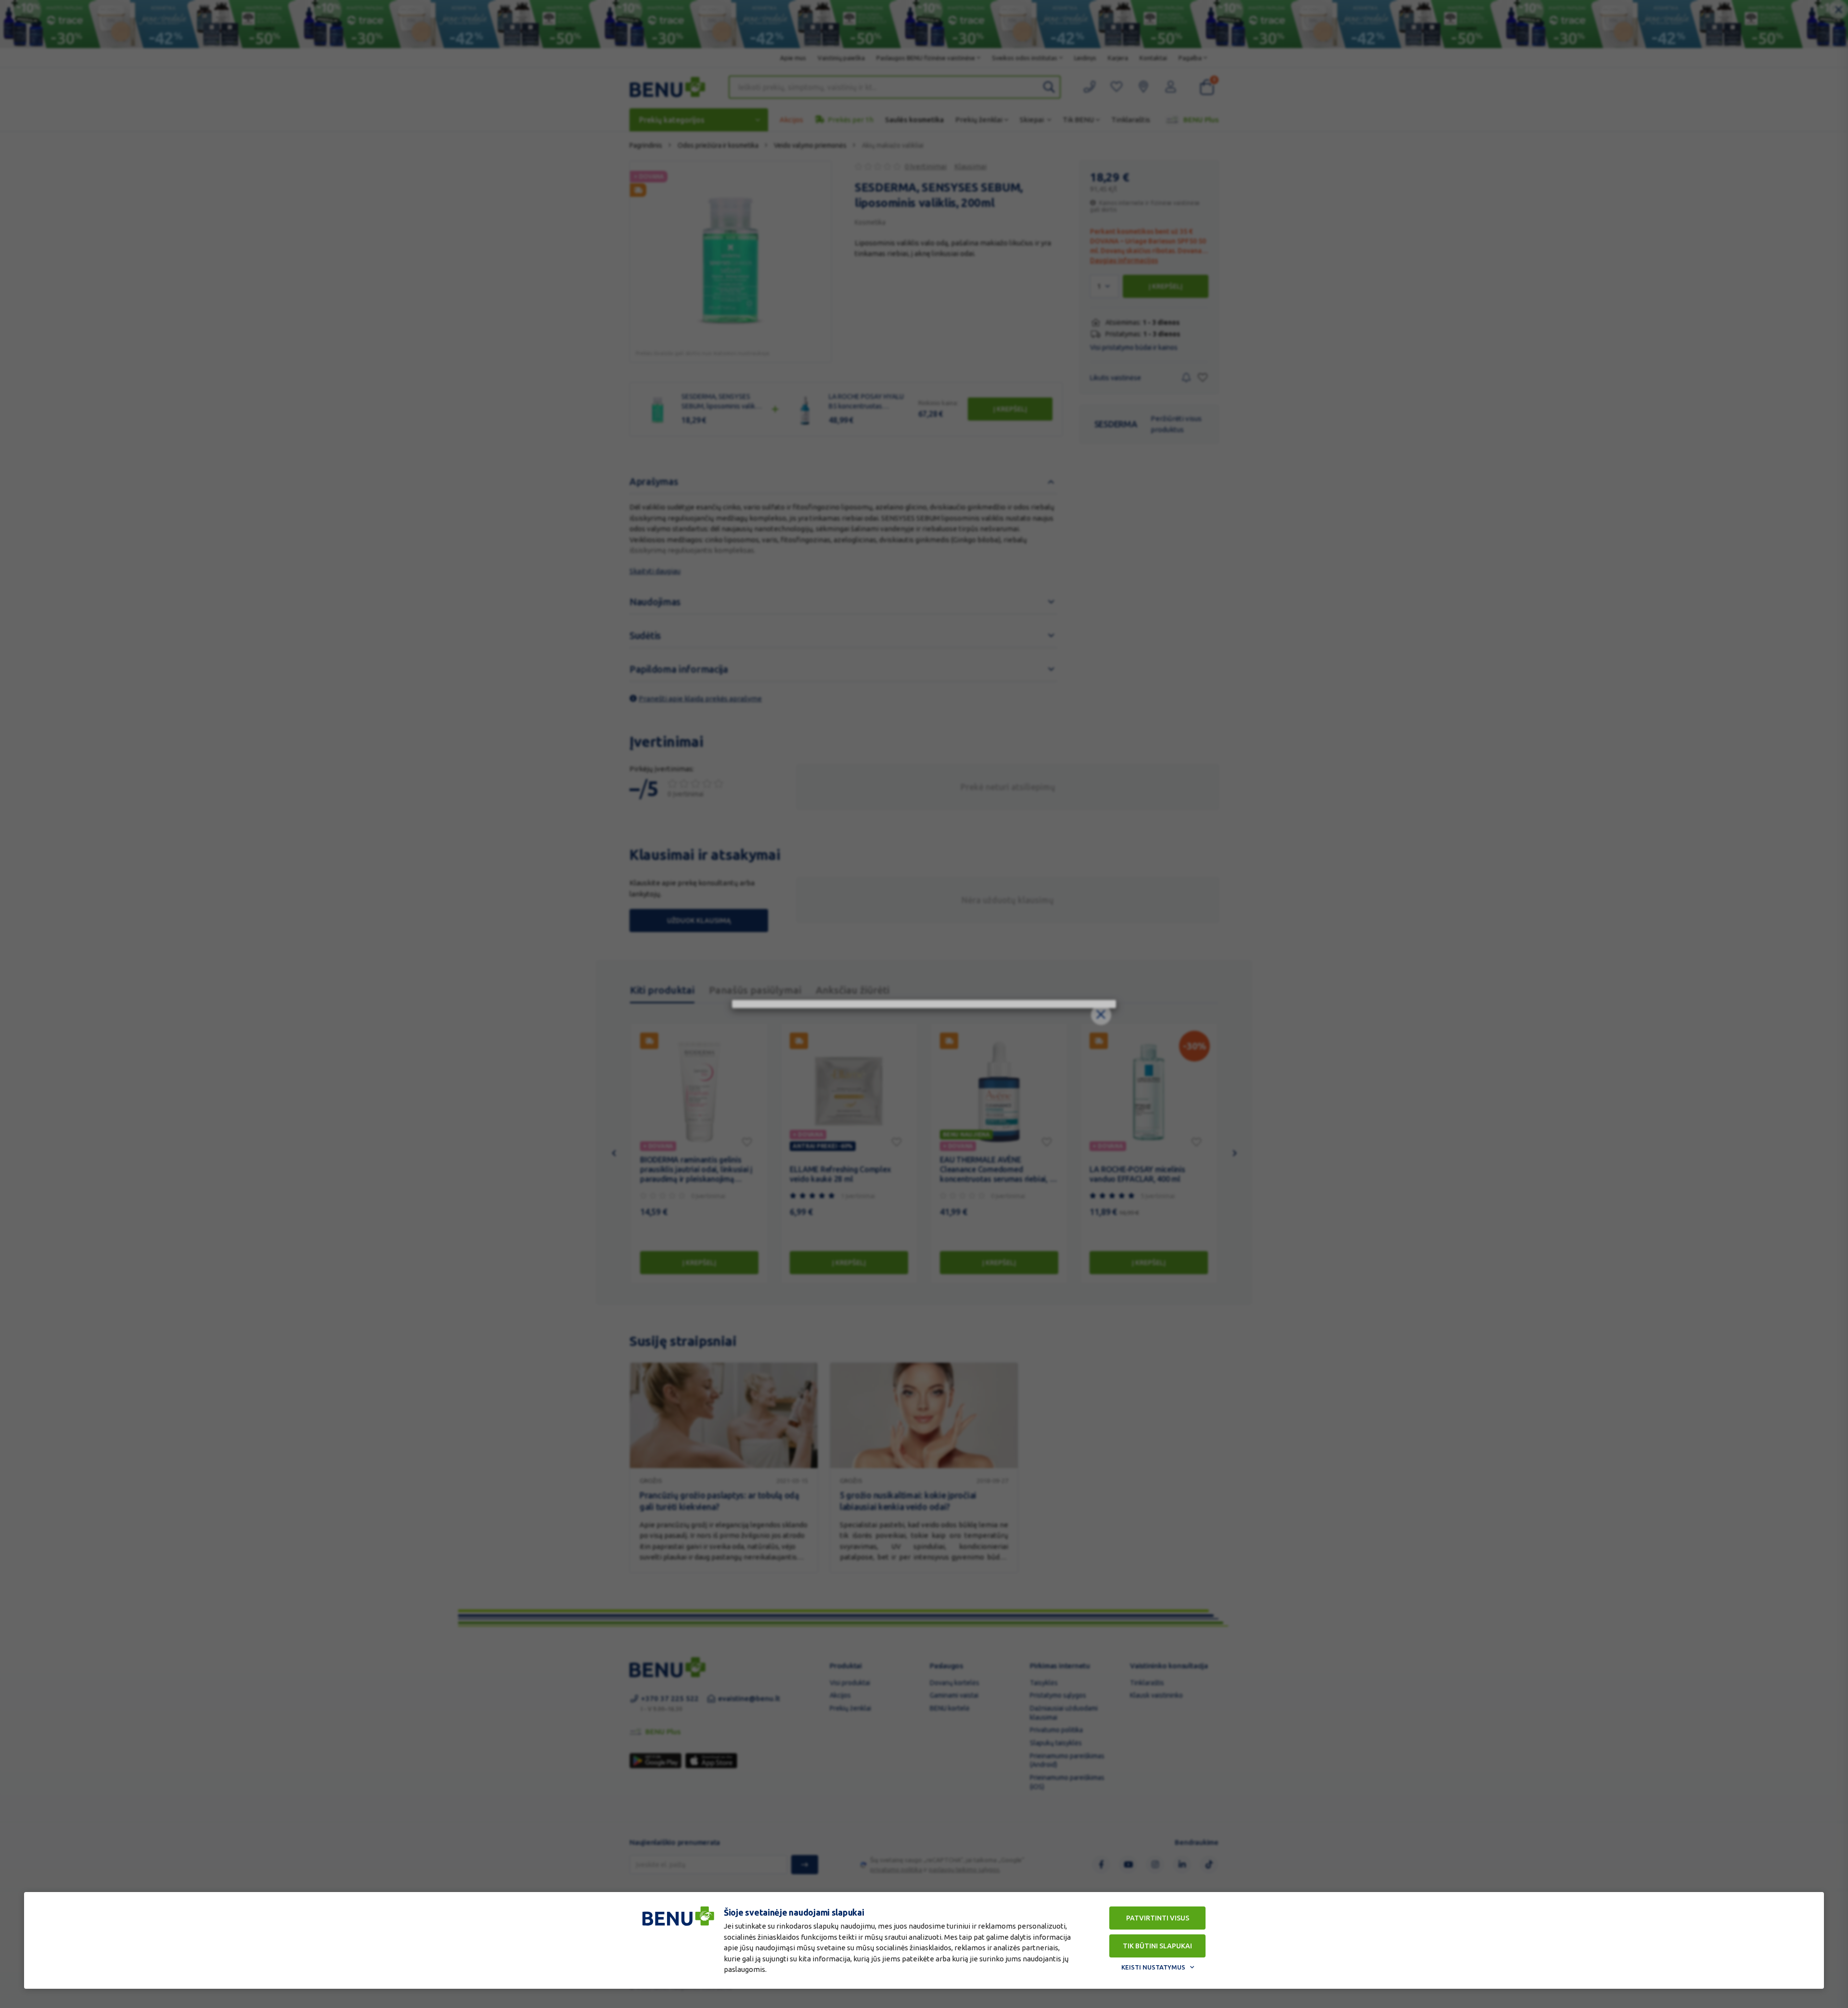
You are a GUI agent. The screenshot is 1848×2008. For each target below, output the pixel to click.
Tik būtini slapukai (1157, 1946)
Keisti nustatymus (1153, 1967)
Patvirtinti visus (1158, 1918)
